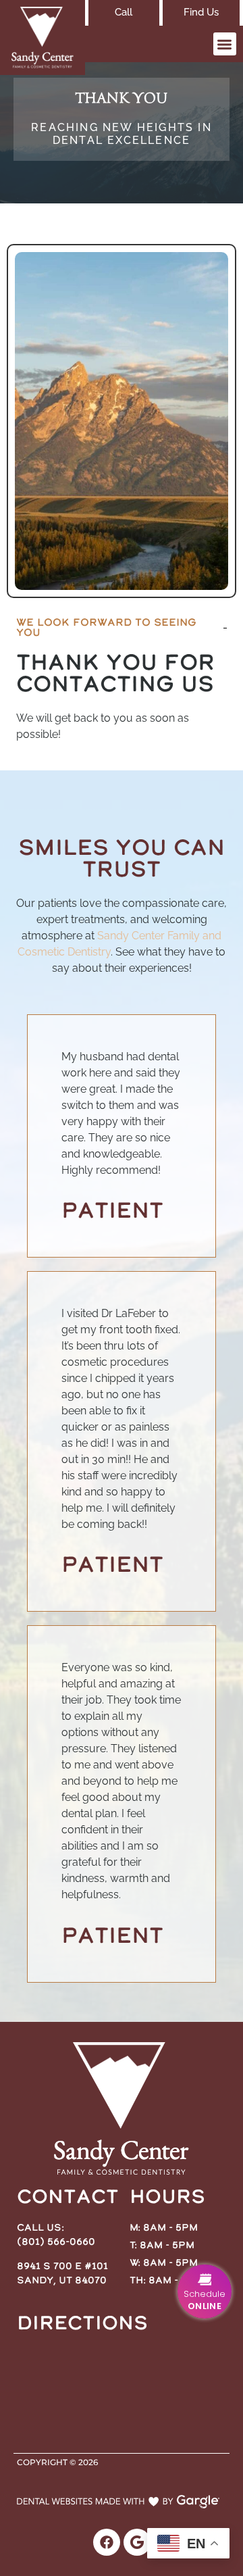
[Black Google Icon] (137, 2542)
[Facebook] (107, 2542)
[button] (225, 44)
